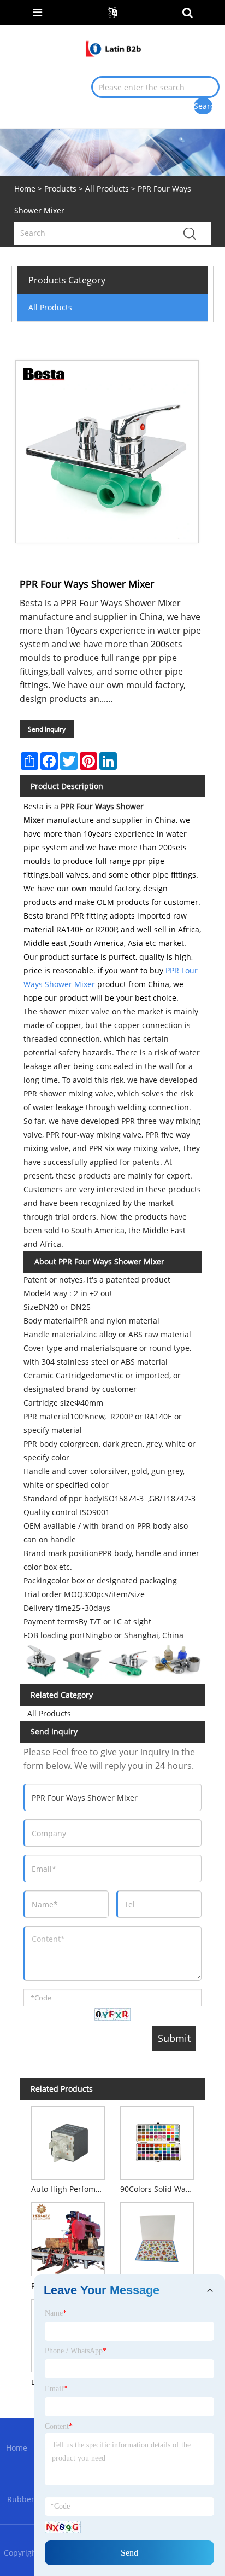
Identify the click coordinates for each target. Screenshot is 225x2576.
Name (56, 2313)
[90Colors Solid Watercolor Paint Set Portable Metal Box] (157, 2141)
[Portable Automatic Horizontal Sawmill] (68, 2237)
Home (17, 2448)
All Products (107, 188)
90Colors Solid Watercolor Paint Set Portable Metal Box (159, 2189)
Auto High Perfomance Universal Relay (70, 2189)
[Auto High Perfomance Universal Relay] (68, 2141)
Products (60, 188)
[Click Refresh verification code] (112, 2014)
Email (56, 2389)
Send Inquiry (47, 729)
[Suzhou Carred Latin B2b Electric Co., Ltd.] (113, 47)
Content (59, 2426)
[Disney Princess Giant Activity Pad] (157, 2237)
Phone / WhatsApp (76, 2351)
